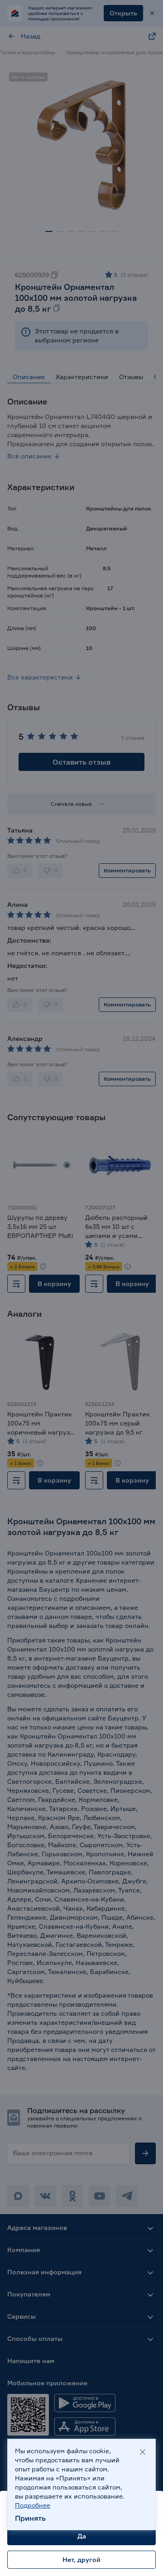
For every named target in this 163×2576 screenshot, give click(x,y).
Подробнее (33, 2505)
